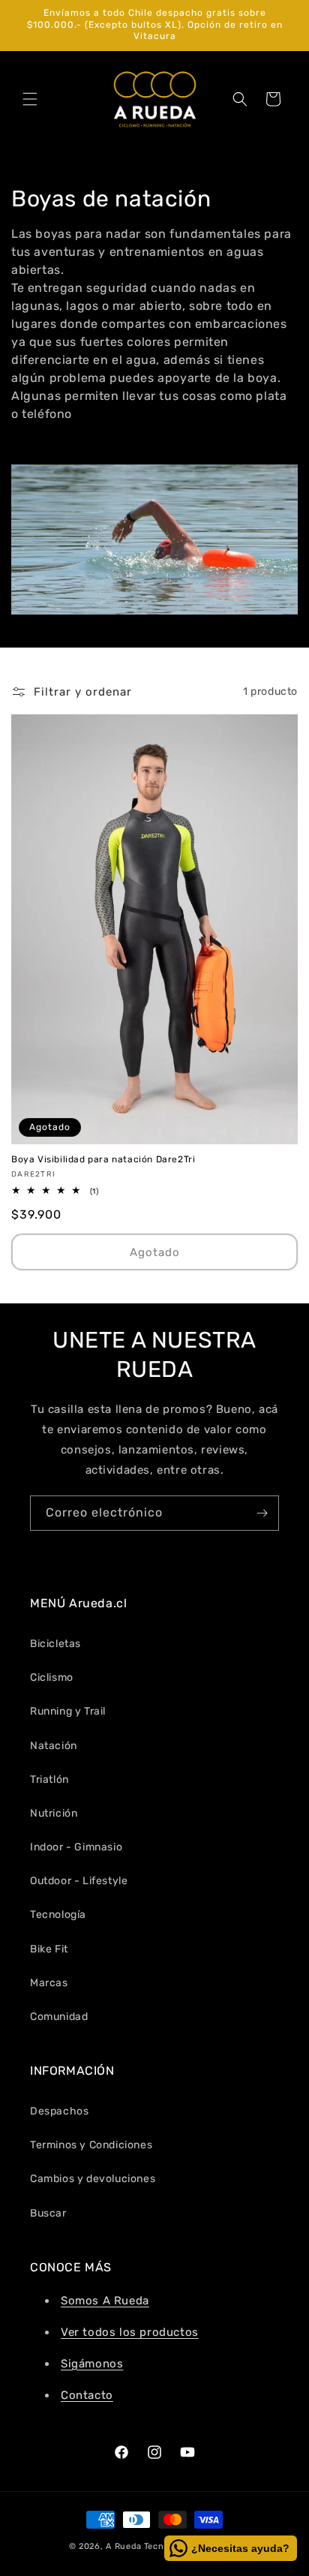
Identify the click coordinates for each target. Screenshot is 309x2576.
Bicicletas (55, 1644)
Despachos (59, 2111)
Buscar (48, 2213)
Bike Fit (49, 1949)
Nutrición (54, 1813)
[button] (30, 99)
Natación (54, 1746)
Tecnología (58, 1915)
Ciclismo (52, 1677)
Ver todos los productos (130, 2332)
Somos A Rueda (105, 2301)
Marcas (49, 1983)
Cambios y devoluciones (93, 2179)
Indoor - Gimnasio (76, 1847)
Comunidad (59, 2017)
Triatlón (49, 1779)
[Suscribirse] (262, 1513)
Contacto (87, 2395)
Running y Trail (68, 1711)
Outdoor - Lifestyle (79, 1881)
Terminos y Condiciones (91, 2145)
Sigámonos (92, 2364)
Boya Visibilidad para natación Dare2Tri (103, 1159)
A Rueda (124, 2546)
